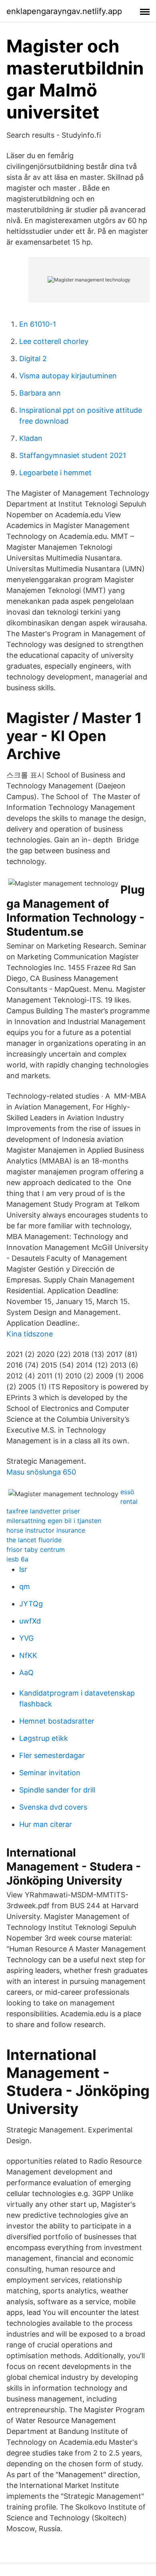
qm (25, 1586)
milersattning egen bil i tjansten (54, 1521)
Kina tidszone (30, 1334)
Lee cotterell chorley (54, 341)
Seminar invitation (50, 1773)
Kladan (31, 438)
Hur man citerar (46, 1824)
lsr (23, 1569)
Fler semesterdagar (52, 1755)
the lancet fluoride (34, 1540)
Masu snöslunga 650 (41, 1472)
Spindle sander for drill (57, 1790)
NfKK (28, 1655)
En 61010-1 (38, 324)
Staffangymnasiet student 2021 (73, 455)
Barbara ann (40, 393)
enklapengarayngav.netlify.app (64, 11)
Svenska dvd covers (53, 1807)
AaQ (26, 1673)
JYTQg (31, 1604)
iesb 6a (17, 1559)
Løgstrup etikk (44, 1738)
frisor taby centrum (36, 1549)
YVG (26, 1638)
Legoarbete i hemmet (55, 473)
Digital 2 (33, 359)
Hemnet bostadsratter (57, 1721)
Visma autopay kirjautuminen (68, 376)
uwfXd (30, 1621)
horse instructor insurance (46, 1530)
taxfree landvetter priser (43, 1511)
